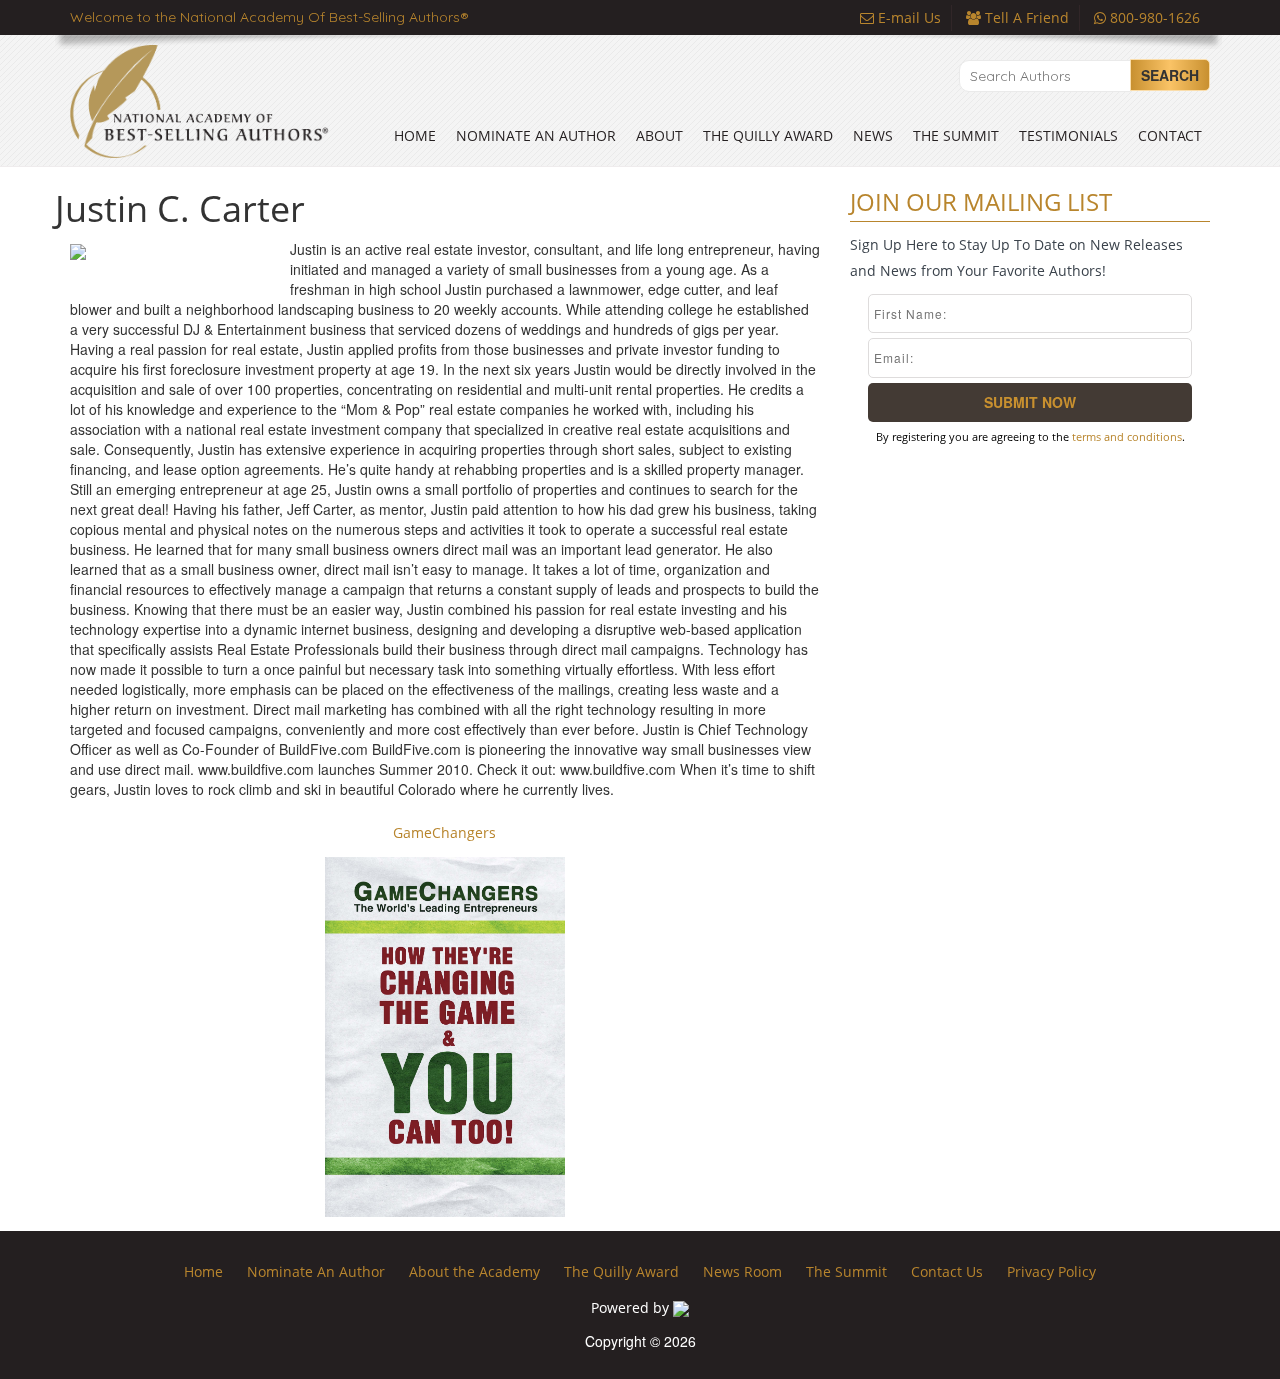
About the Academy (474, 1271)
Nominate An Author (536, 135)
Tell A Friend (1025, 17)
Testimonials (1068, 135)
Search (1170, 75)
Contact (1170, 135)
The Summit (956, 135)
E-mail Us (907, 17)
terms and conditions (1127, 436)
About (659, 135)
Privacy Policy (1051, 1271)
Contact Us (947, 1271)
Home (415, 135)
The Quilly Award (768, 135)
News (873, 135)
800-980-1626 (1153, 17)
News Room (742, 1271)
